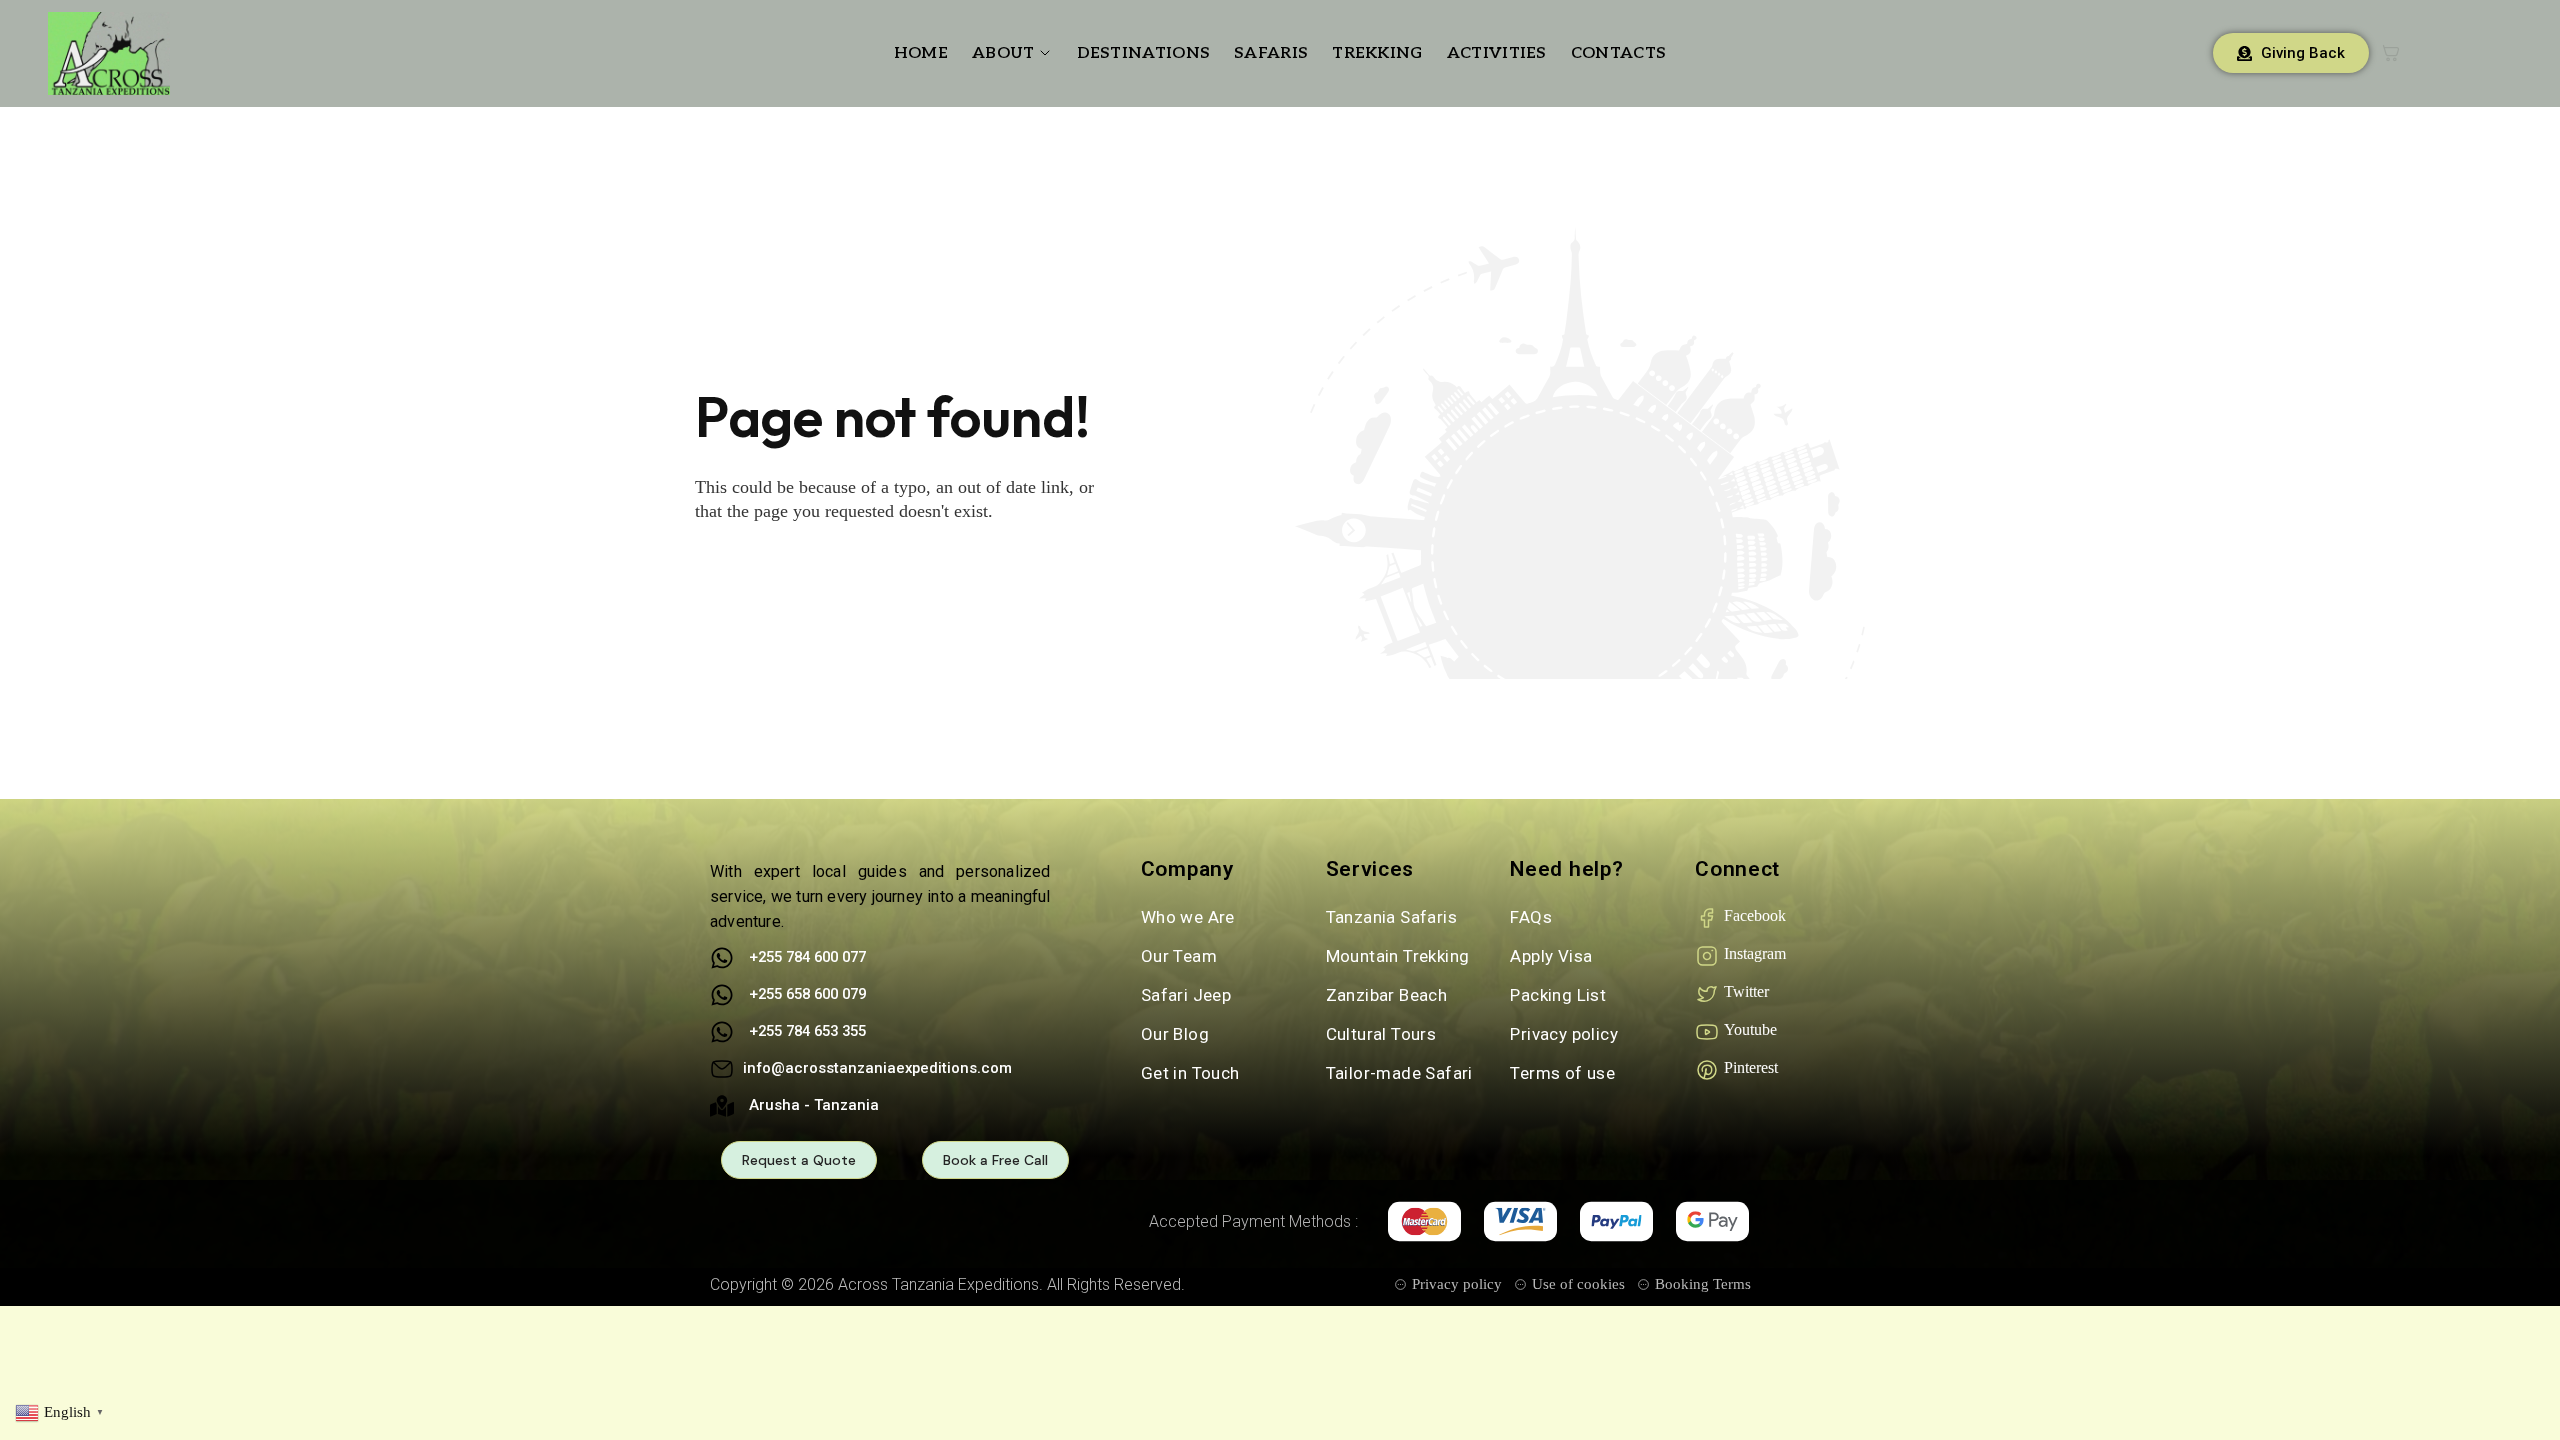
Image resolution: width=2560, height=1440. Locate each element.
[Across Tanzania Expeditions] (109, 53)
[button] (62, 1411)
